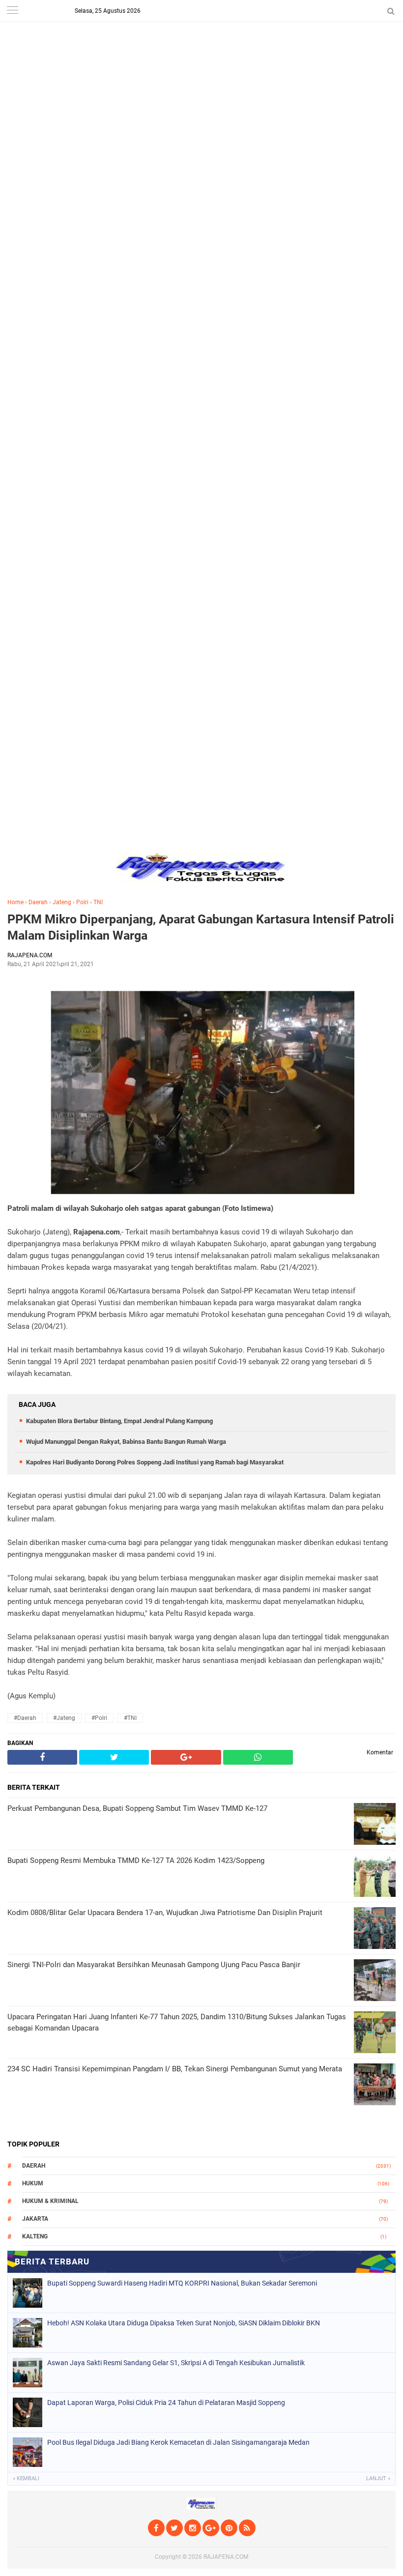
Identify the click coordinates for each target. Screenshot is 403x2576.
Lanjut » (378, 2478)
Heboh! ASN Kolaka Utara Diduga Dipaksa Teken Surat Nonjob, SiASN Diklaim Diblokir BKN (184, 2323)
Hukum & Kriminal (50, 2201)
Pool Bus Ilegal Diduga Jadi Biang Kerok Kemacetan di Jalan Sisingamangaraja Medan (178, 2442)
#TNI (130, 1718)
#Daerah (25, 1718)
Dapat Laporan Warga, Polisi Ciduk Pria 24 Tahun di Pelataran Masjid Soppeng (166, 2403)
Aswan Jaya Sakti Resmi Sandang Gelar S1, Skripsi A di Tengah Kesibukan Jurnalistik (176, 2363)
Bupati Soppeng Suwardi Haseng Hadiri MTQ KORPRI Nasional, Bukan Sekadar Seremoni (182, 2283)
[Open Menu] (12, 11)
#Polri (99, 1718)
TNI (98, 902)
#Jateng (64, 1718)
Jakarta (35, 2219)
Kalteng (35, 2236)
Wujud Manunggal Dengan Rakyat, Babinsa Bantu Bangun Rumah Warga (126, 1442)
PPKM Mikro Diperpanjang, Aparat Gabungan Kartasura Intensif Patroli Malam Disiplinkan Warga (201, 927)
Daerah (38, 902)
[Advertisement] (201, 69)
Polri (82, 902)
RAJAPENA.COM (226, 2557)
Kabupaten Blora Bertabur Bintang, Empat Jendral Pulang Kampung (119, 1421)
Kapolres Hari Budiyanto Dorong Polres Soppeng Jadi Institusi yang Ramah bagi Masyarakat (155, 1462)
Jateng (62, 902)
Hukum (33, 2183)
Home (15, 902)
